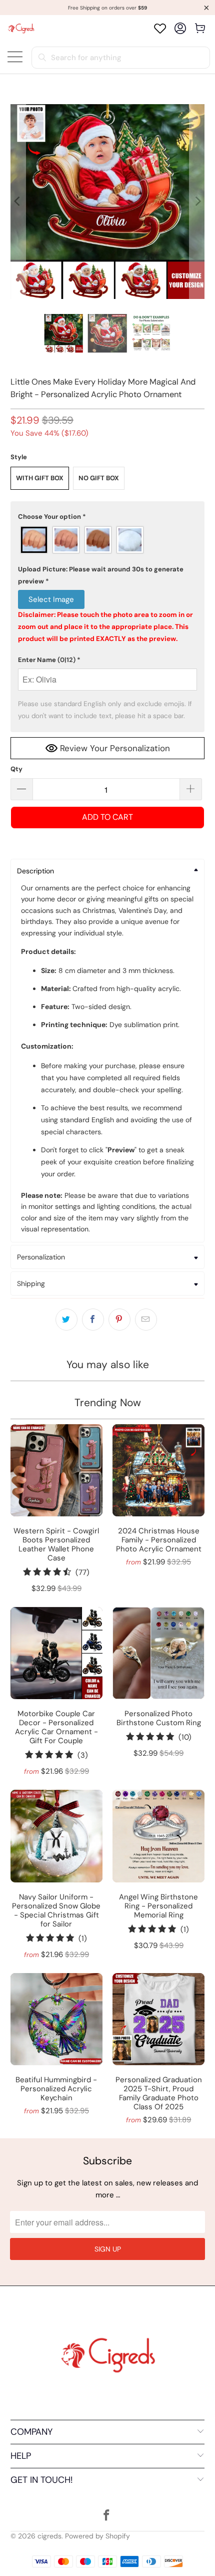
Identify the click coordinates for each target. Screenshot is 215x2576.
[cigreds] (21, 28)
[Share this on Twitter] (66, 1320)
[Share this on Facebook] (93, 1320)
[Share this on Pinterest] (119, 1320)
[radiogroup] (108, 540)
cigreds (49, 2536)
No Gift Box (99, 478)
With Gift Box (40, 478)
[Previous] (18, 202)
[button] (108, 517)
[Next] (197, 202)
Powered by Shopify (97, 2536)
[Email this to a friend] (146, 1320)
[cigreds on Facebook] (107, 2516)
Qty (16, 769)
